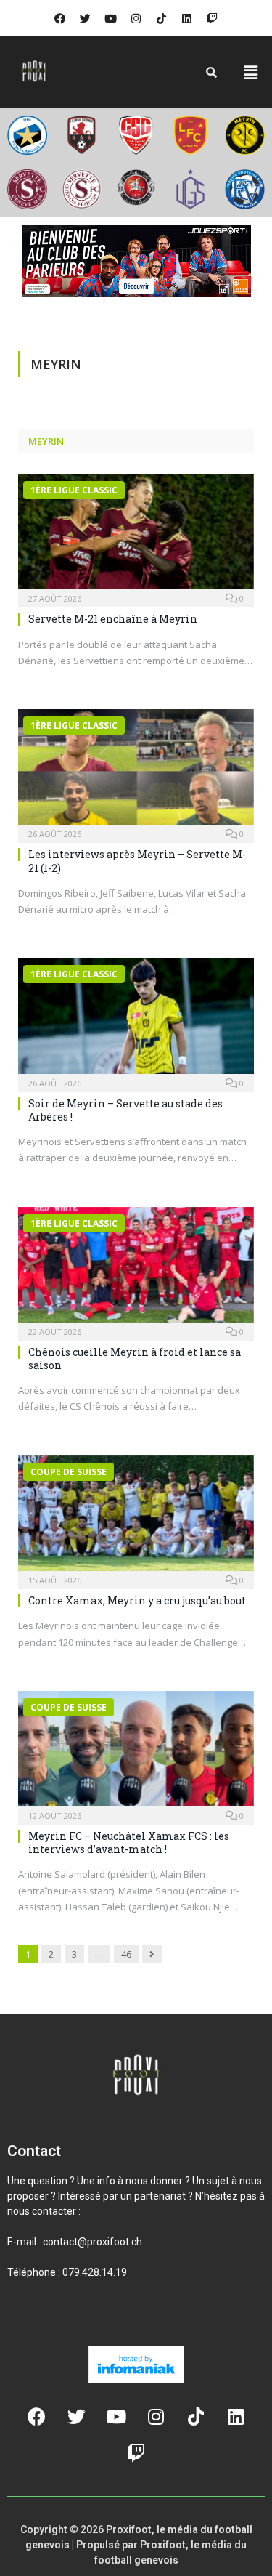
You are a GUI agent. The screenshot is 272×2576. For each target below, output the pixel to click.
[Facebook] (60, 18)
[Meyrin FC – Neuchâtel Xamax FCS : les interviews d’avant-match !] (136, 1753)
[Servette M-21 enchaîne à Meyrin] (136, 536)
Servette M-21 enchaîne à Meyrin (113, 619)
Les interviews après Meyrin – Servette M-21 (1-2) (137, 861)
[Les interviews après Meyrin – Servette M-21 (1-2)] (136, 771)
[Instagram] (136, 18)
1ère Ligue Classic (74, 490)
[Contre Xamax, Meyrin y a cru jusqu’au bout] (136, 1518)
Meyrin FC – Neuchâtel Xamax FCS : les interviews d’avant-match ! (129, 1842)
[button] (251, 72)
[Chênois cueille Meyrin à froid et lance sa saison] (136, 1269)
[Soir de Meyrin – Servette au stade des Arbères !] (136, 1020)
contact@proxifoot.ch (92, 2242)
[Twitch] (213, 18)
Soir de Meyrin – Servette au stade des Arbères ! (125, 1110)
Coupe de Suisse (69, 1472)
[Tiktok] (162, 18)
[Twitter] (86, 18)
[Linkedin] (187, 18)
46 (126, 1954)
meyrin (46, 441)
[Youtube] (111, 18)
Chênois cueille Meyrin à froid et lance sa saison (135, 1358)
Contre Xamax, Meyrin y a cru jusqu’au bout (137, 1600)
